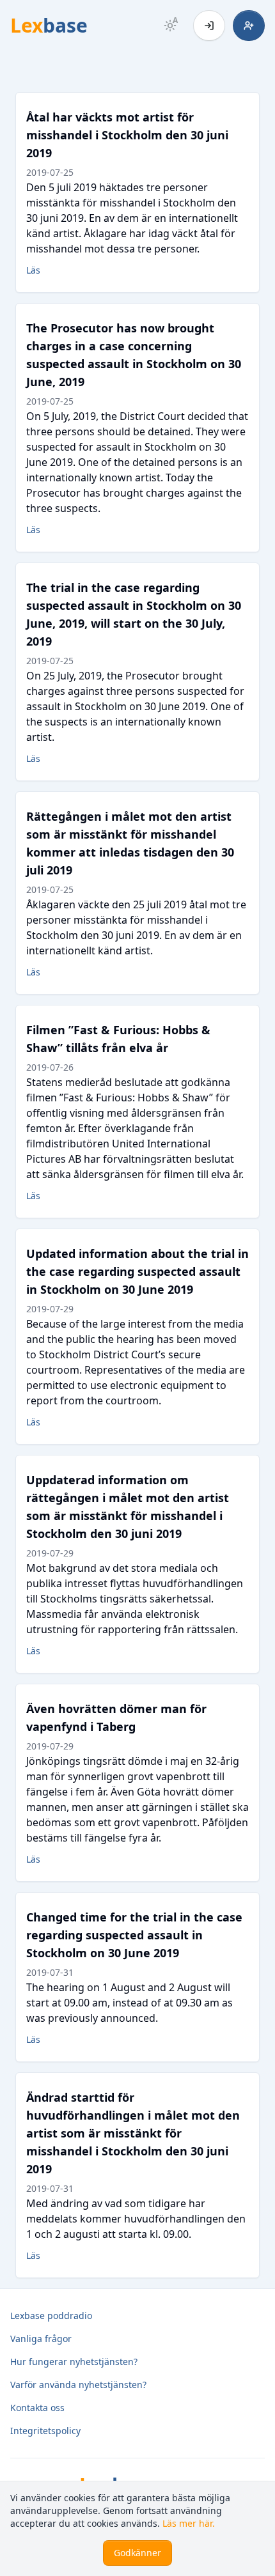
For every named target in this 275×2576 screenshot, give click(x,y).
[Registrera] (249, 26)
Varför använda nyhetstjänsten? (78, 2385)
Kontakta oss (37, 2408)
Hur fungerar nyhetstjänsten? (74, 2362)
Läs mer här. (189, 2523)
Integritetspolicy (45, 2431)
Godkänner (137, 2553)
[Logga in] (209, 26)
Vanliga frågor (41, 2339)
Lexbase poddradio (51, 2316)
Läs (33, 270)
